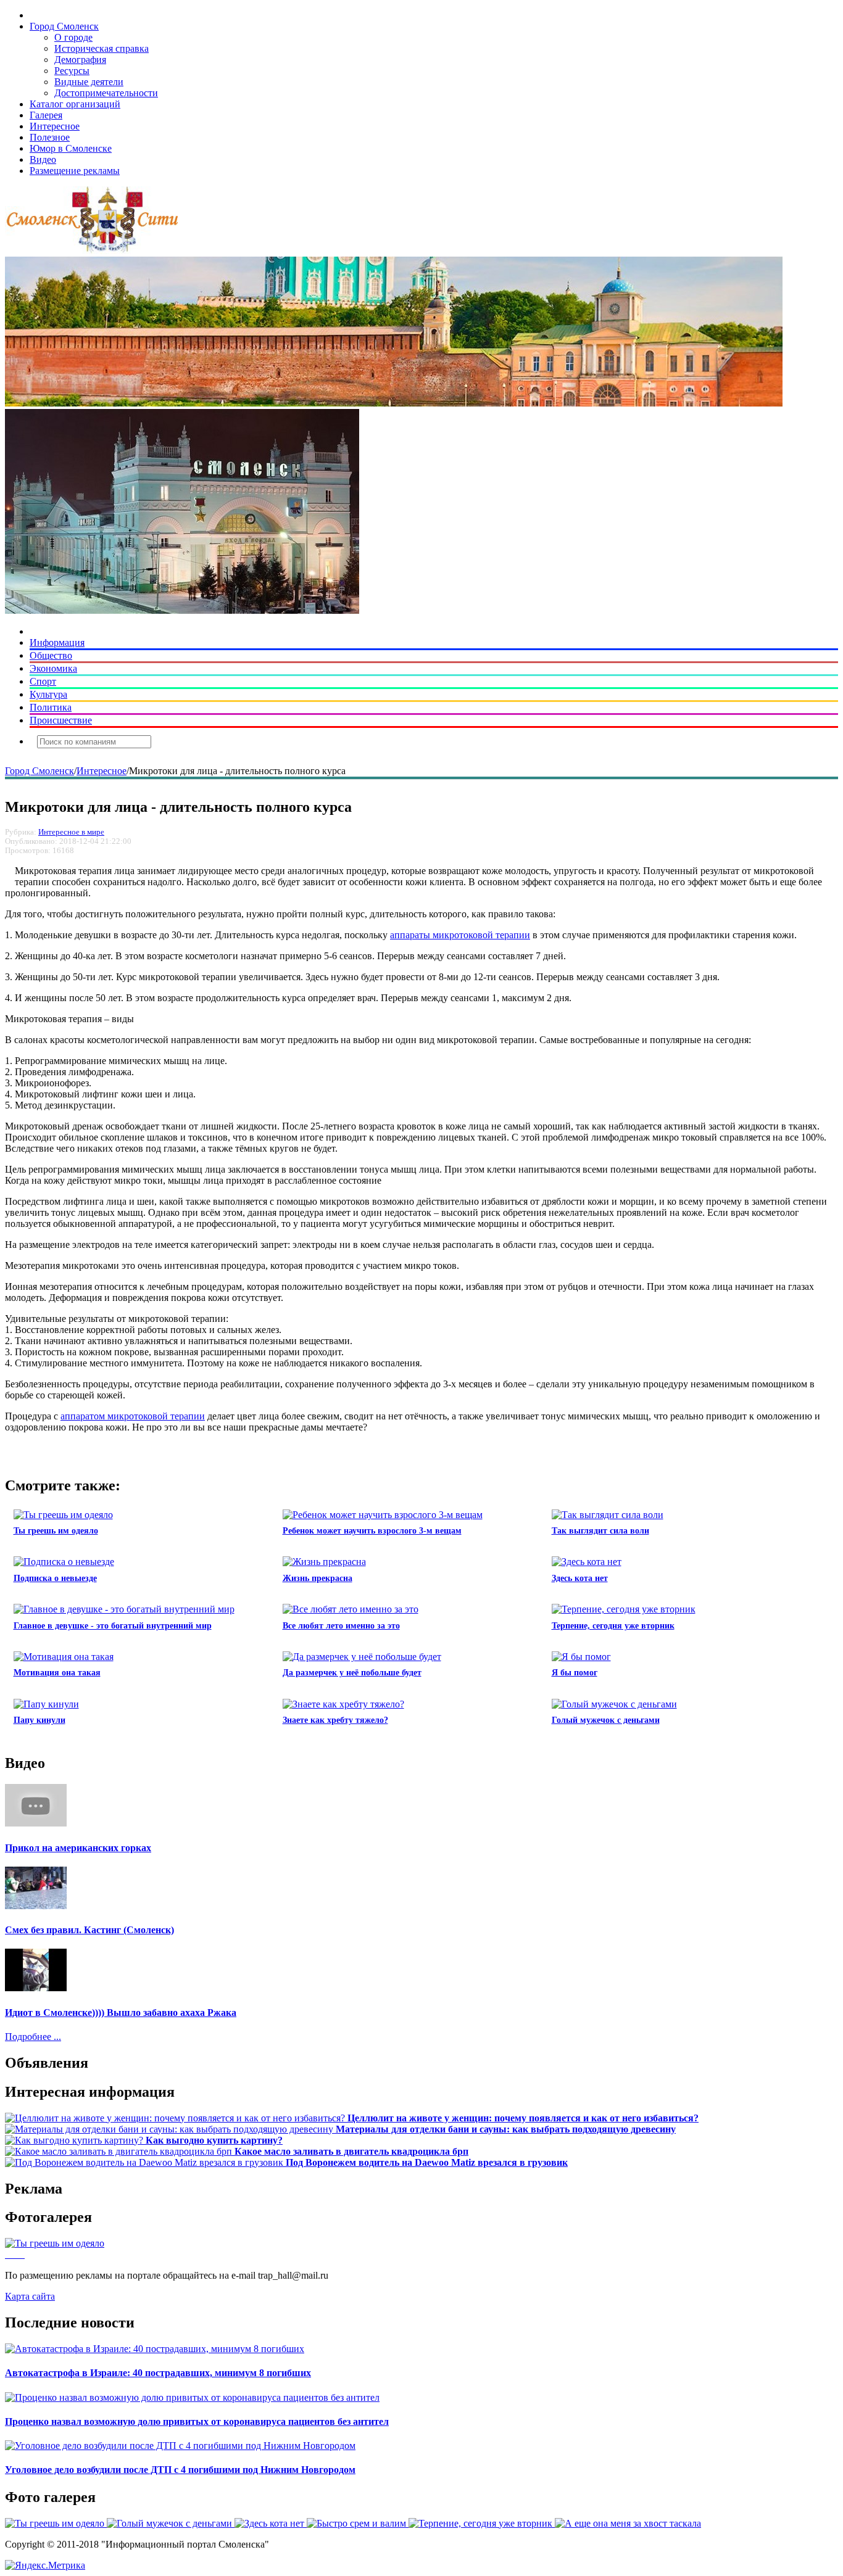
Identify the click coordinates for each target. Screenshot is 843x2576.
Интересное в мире (71, 832)
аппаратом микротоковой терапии (133, 1416)
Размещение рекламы (75, 171)
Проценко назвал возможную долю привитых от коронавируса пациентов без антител (197, 2421)
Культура (48, 694)
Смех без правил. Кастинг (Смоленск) (89, 1930)
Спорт (43, 681)
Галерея (46, 115)
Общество (51, 655)
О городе (73, 37)
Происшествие (61, 720)
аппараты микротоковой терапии (460, 935)
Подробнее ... (33, 2037)
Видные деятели (89, 82)
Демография (80, 60)
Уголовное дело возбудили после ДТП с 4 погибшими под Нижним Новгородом (180, 2470)
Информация (57, 642)
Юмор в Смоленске (71, 148)
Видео (43, 159)
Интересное (55, 126)
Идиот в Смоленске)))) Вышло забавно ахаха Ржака (121, 2012)
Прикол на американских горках (78, 1848)
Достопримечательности (106, 93)
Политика (51, 707)
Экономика (53, 668)
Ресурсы (72, 71)
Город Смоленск (64, 26)
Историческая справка (102, 48)
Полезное (50, 137)
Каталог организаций (75, 104)
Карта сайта (30, 2296)
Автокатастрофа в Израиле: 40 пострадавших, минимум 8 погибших (158, 2373)
